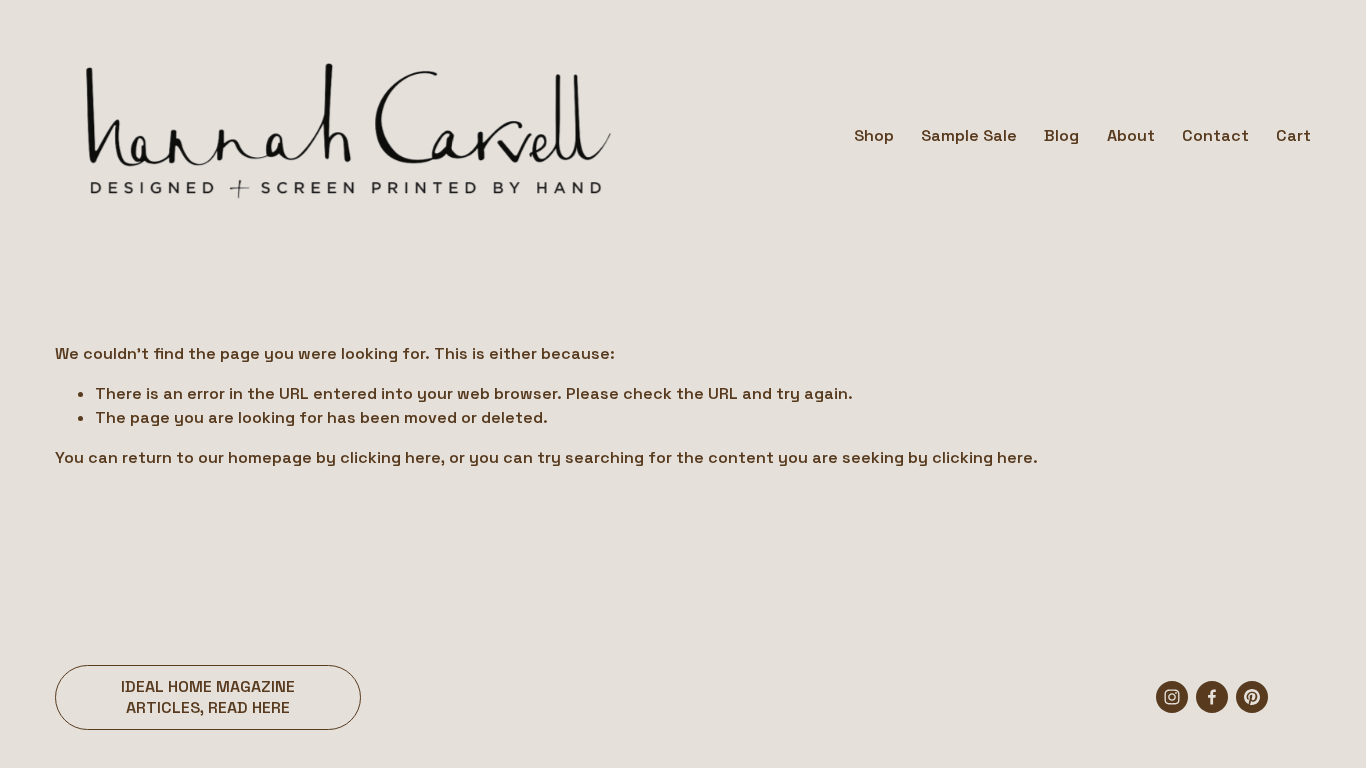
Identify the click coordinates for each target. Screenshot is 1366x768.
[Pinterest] (1252, 697)
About (1131, 135)
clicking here (390, 457)
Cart (1293, 135)
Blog (1061, 135)
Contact (1215, 135)
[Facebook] (1212, 697)
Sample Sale (969, 135)
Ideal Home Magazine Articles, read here (208, 697)
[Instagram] (1172, 697)
